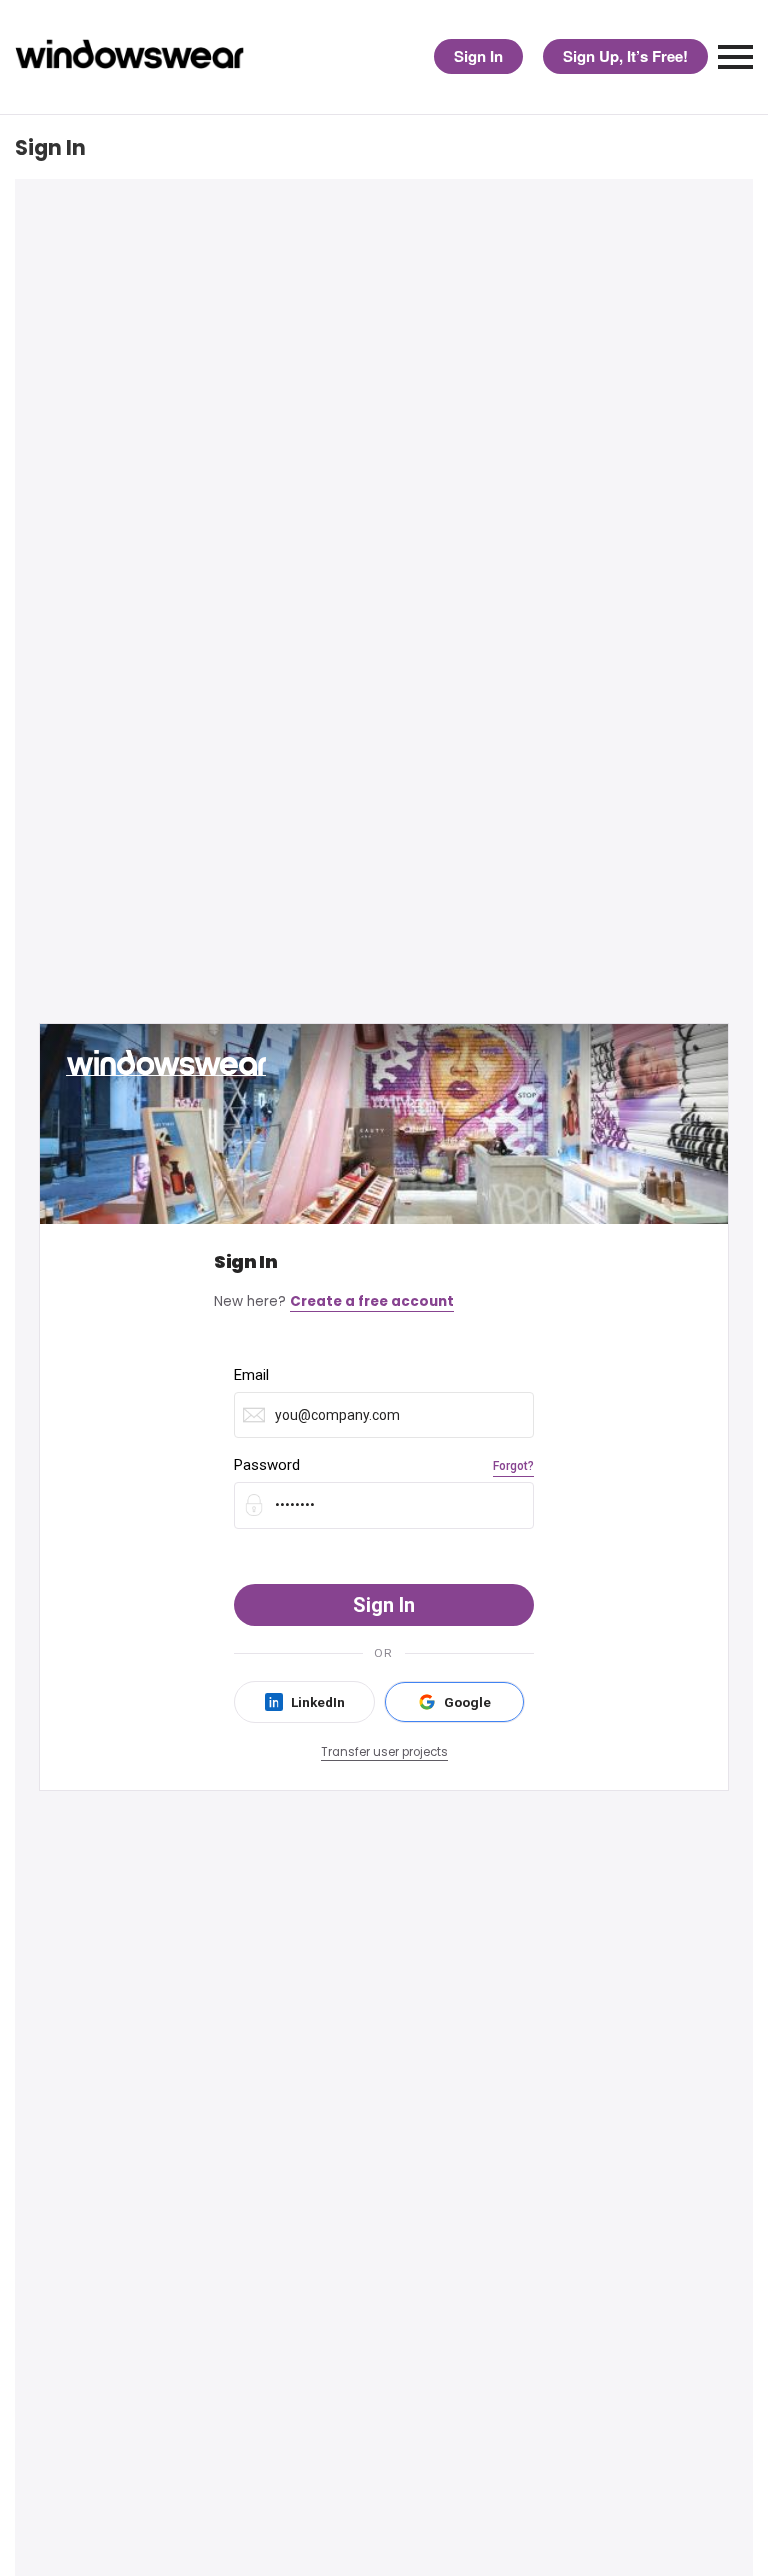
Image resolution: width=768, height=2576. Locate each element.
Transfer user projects (384, 1752)
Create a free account (372, 1301)
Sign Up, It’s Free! (625, 56)
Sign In (478, 56)
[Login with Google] (454, 1702)
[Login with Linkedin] (304, 1702)
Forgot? (513, 1466)
